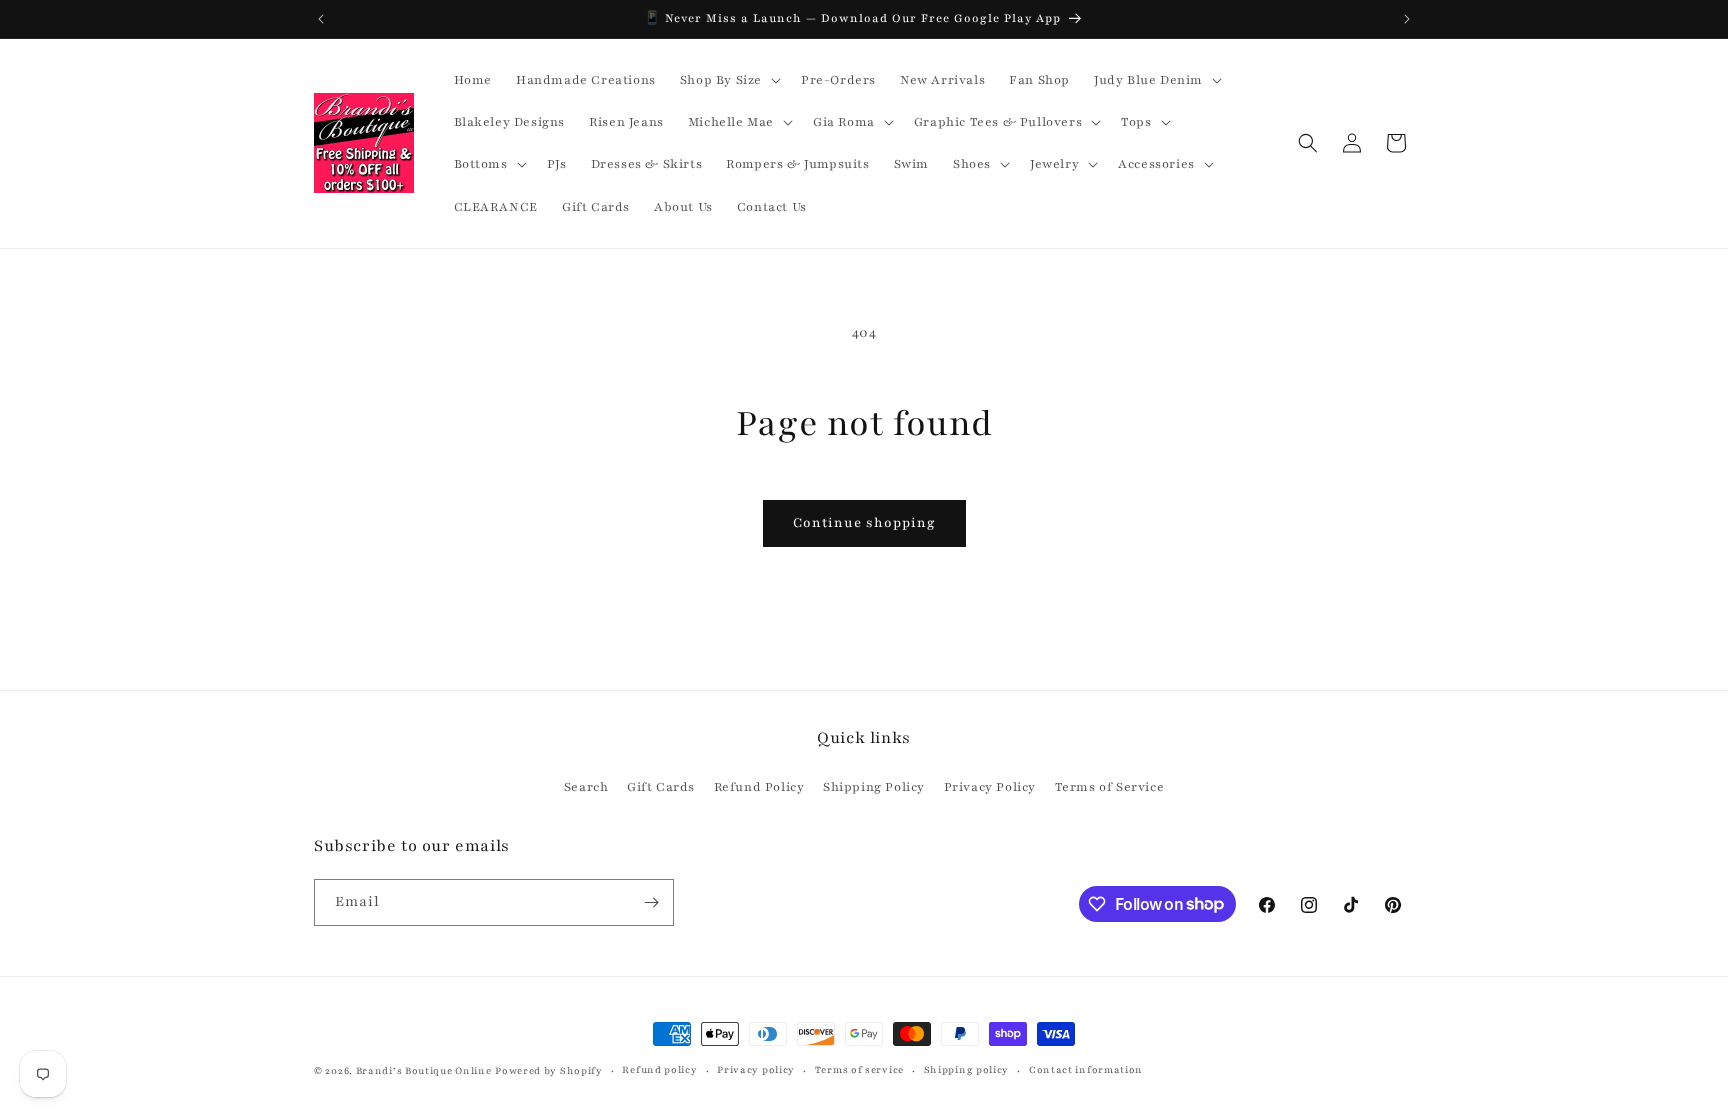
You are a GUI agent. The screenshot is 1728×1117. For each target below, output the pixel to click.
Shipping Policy (874, 787)
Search (586, 787)
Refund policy (659, 1069)
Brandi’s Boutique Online (424, 1070)
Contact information (1086, 1069)
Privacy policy (756, 1069)
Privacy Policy (990, 787)
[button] (728, 80)
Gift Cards (661, 787)
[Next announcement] (1407, 19)
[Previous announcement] (321, 19)
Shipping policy (967, 1069)
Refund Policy (759, 787)
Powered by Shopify (549, 1070)
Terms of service (859, 1069)
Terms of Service (1110, 787)
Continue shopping (864, 523)
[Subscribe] (651, 902)
